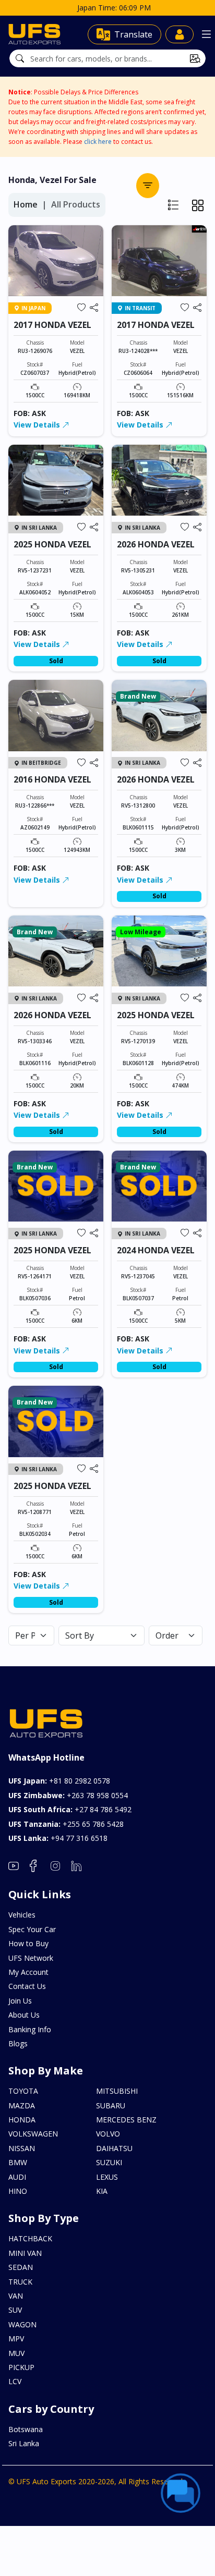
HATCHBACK (30, 2238)
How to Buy (28, 1943)
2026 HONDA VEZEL (156, 544)
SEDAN (21, 2267)
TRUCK (20, 2282)
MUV (16, 2353)
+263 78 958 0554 (68, 1795)
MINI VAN (25, 2253)
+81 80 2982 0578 (59, 1781)
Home (26, 204)
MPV (16, 2339)
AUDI (17, 2177)
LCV (15, 2381)
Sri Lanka (24, 2443)
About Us (24, 2015)
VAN (16, 2296)
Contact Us (27, 1986)
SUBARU (111, 2105)
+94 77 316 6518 (58, 1838)
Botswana (26, 2429)
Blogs (18, 2043)
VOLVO (108, 2134)
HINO (18, 2191)
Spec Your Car (32, 1929)
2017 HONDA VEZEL (52, 325)
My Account (28, 1972)
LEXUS (107, 2177)
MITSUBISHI (117, 2091)
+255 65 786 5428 (66, 1824)
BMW (18, 2162)
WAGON (22, 2324)
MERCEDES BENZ (126, 2120)
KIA (102, 2191)
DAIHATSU (114, 2148)
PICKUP (21, 2367)
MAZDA (22, 2105)
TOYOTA (23, 2091)
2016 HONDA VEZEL (52, 779)
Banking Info (30, 2029)
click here (98, 142)
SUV (15, 2310)
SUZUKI (109, 2162)
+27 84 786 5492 (70, 1809)
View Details (38, 425)
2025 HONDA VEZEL (52, 544)
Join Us (20, 2001)
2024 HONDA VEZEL (156, 1250)
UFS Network (31, 1958)
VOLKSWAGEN (33, 2134)
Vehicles (22, 1915)
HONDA (22, 2120)
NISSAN (22, 2148)
